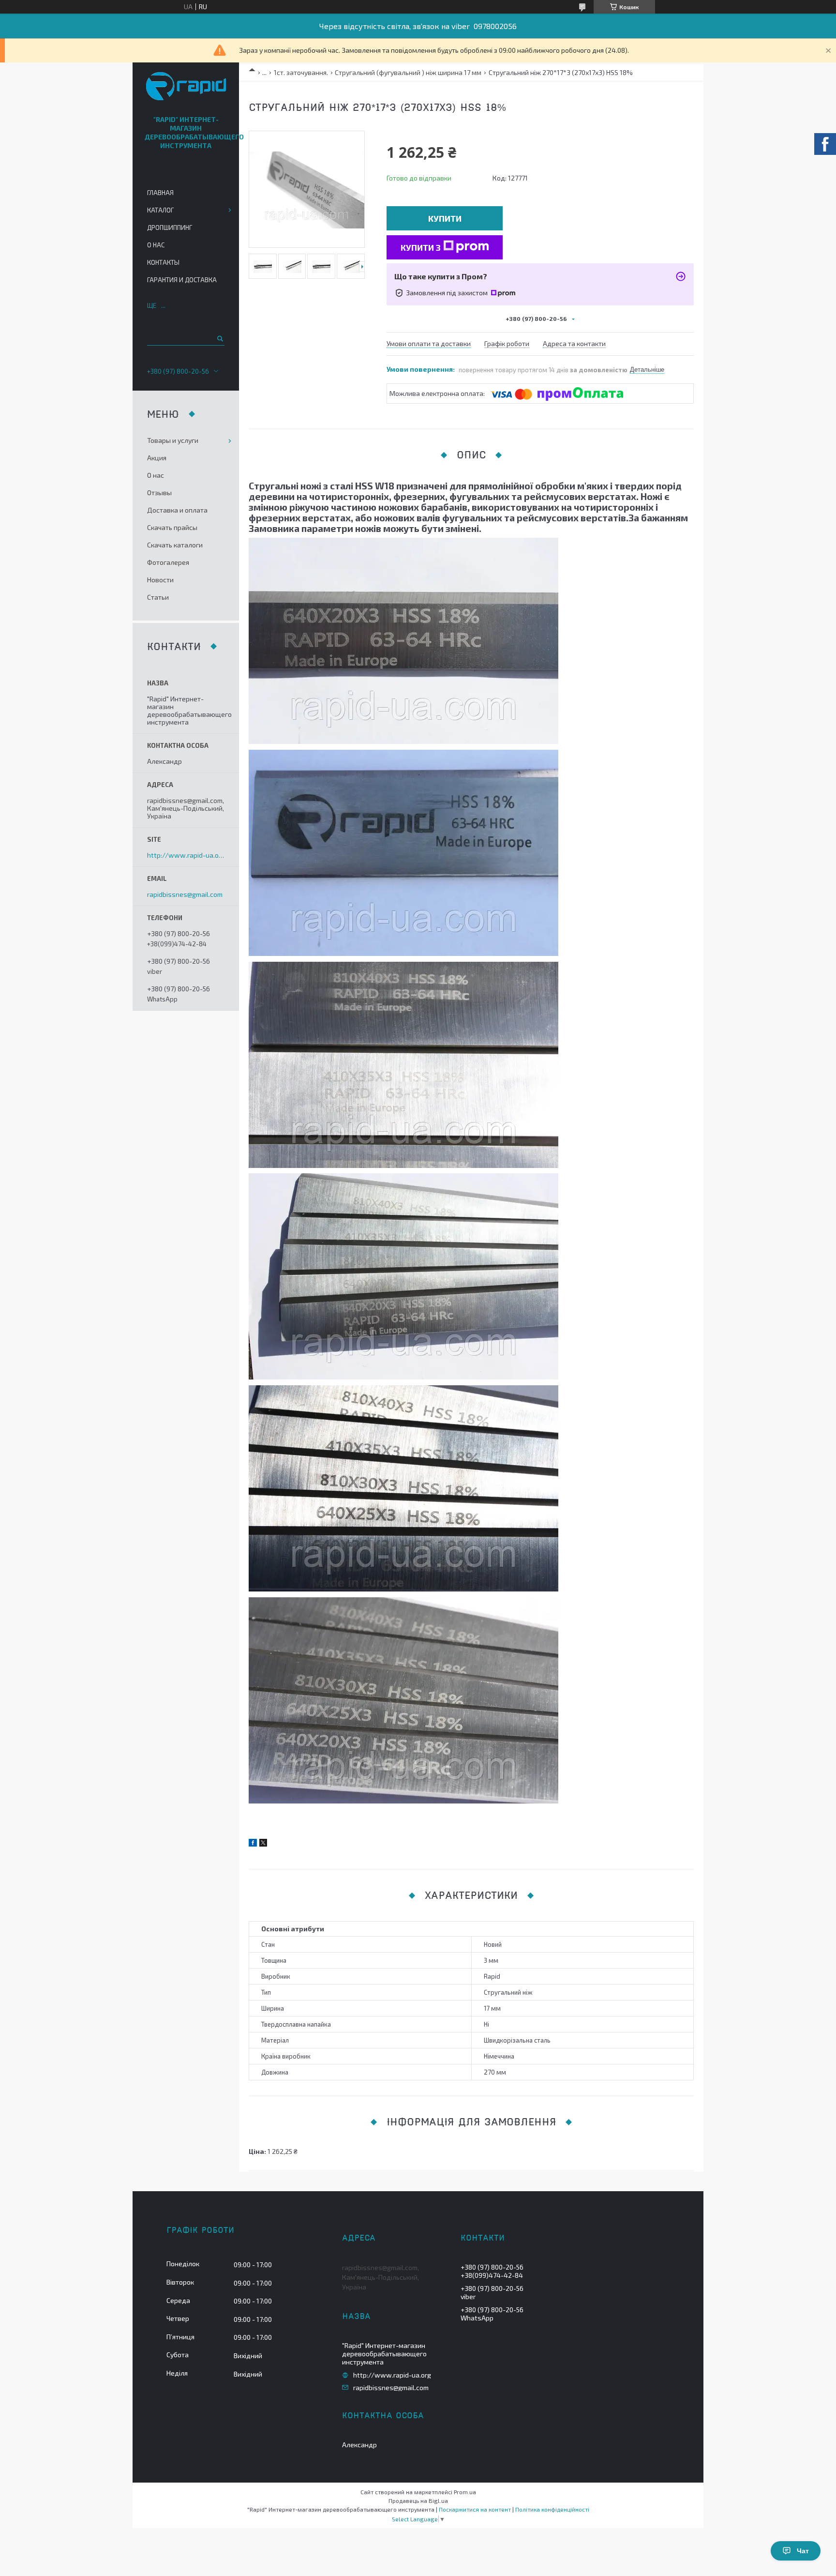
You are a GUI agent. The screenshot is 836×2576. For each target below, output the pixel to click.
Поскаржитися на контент (475, 2509)
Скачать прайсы (172, 527)
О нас (156, 245)
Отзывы (159, 492)
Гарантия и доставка (182, 280)
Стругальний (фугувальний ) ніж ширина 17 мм (408, 72)
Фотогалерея (168, 562)
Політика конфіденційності (552, 2509)
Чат (803, 2551)
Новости (160, 580)
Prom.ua (465, 2492)
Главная (160, 193)
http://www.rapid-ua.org (186, 855)
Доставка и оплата (177, 510)
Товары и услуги (173, 440)
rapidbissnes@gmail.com (185, 894)
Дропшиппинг (170, 227)
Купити (445, 218)
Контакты (163, 262)
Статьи (158, 597)
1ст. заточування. (301, 72)
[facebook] (253, 1844)
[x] (263, 1844)
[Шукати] (219, 338)
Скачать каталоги (175, 545)
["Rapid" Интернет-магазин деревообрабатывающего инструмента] (186, 87)
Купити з (421, 247)
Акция (157, 458)
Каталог (160, 210)
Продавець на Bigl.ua (418, 2500)
